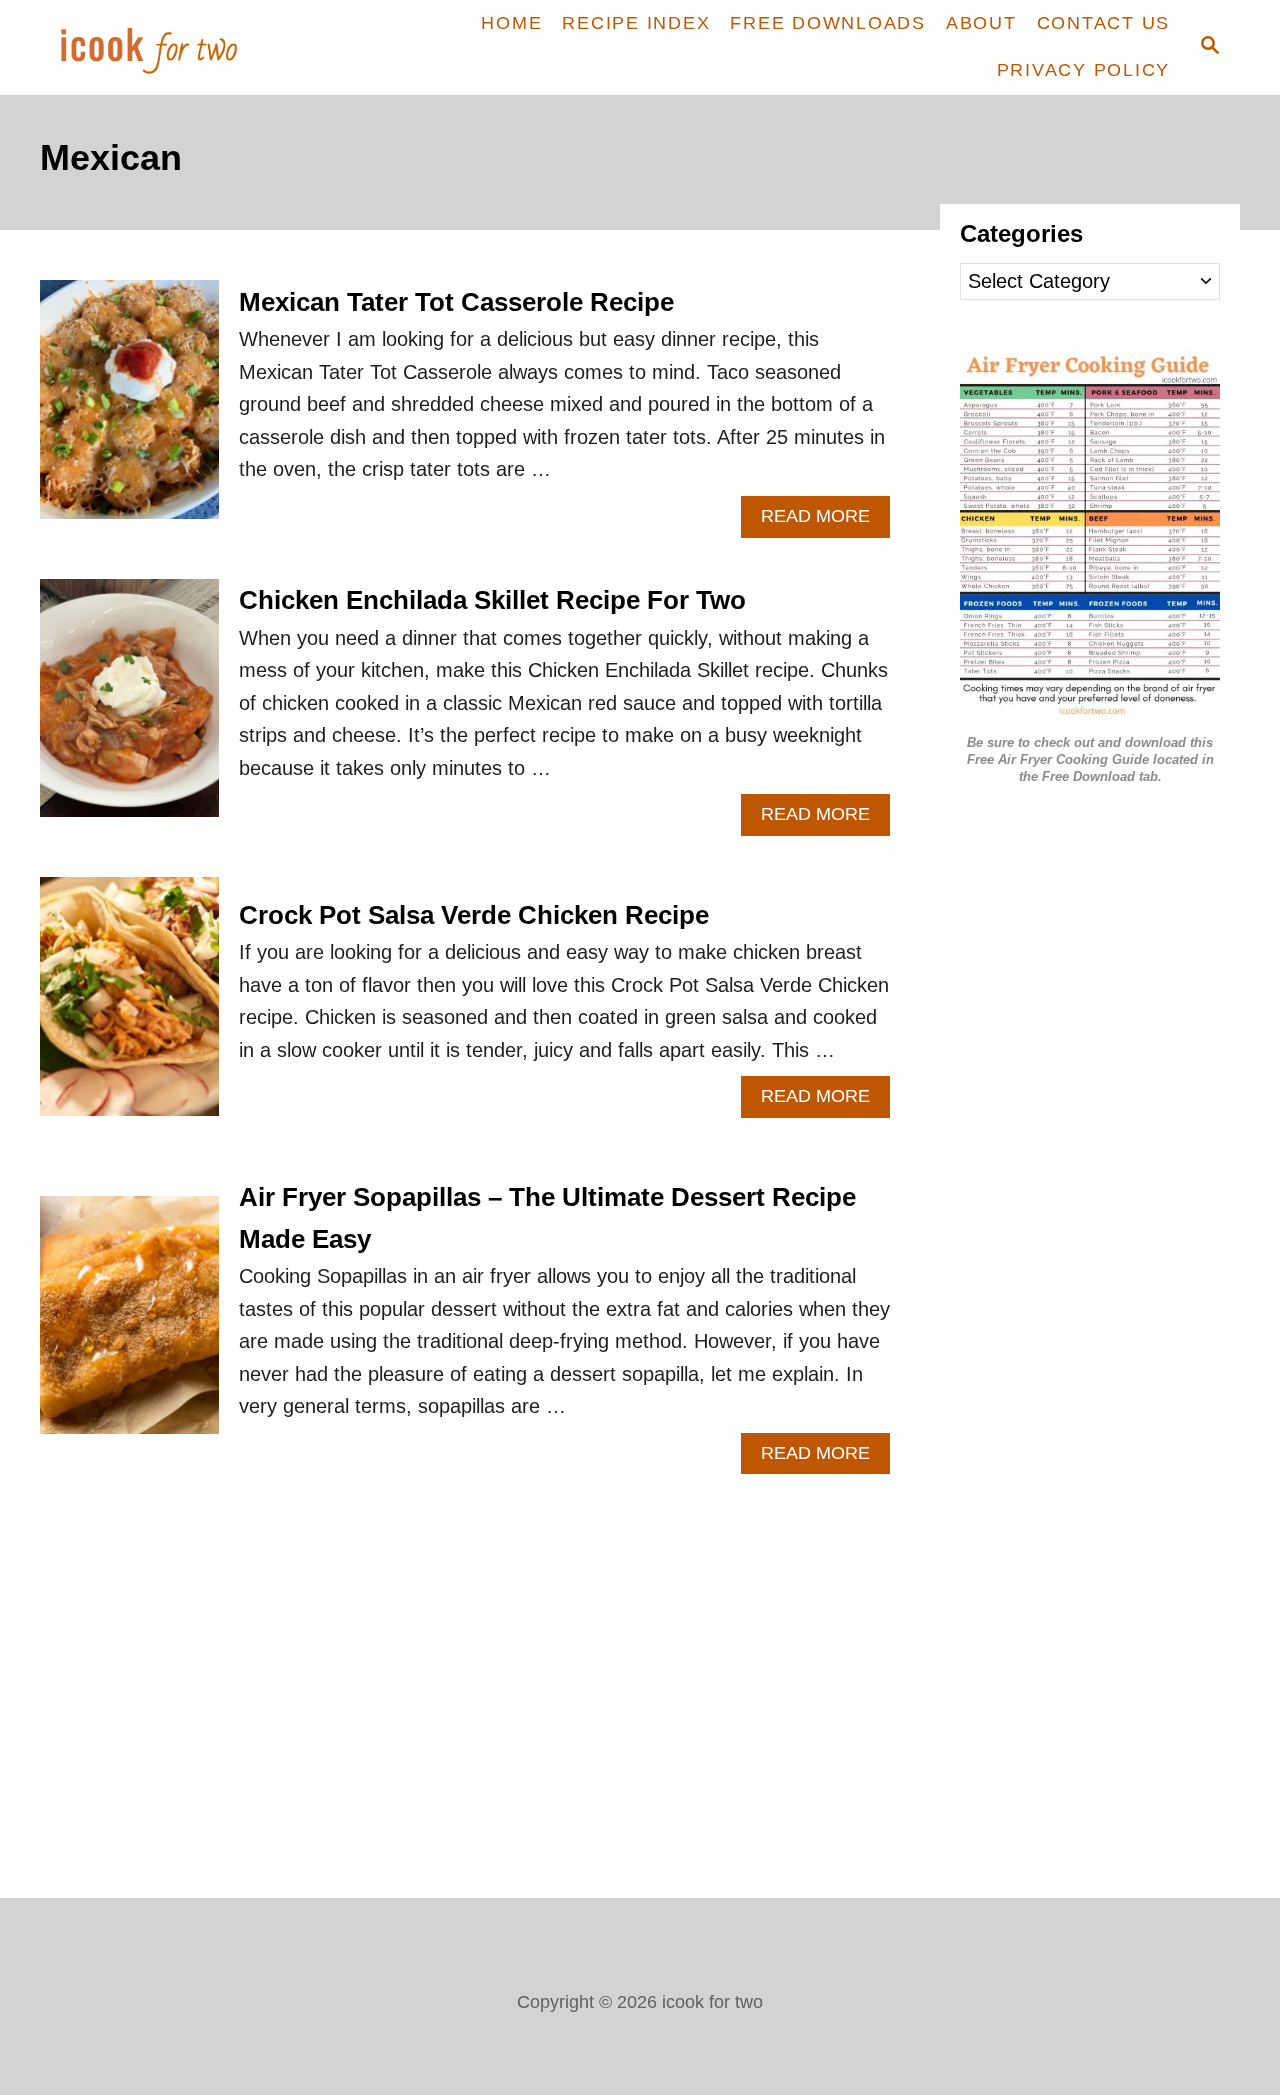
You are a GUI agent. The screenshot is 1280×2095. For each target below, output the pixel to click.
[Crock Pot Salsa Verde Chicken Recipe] (129, 1006)
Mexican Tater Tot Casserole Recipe (456, 302)
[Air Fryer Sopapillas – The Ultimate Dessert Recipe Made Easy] (129, 1325)
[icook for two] (182, 47)
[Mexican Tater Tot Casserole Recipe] (129, 409)
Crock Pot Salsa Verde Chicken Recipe (474, 915)
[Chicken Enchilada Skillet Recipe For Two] (129, 708)
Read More (825, 521)
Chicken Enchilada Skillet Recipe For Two (492, 600)
